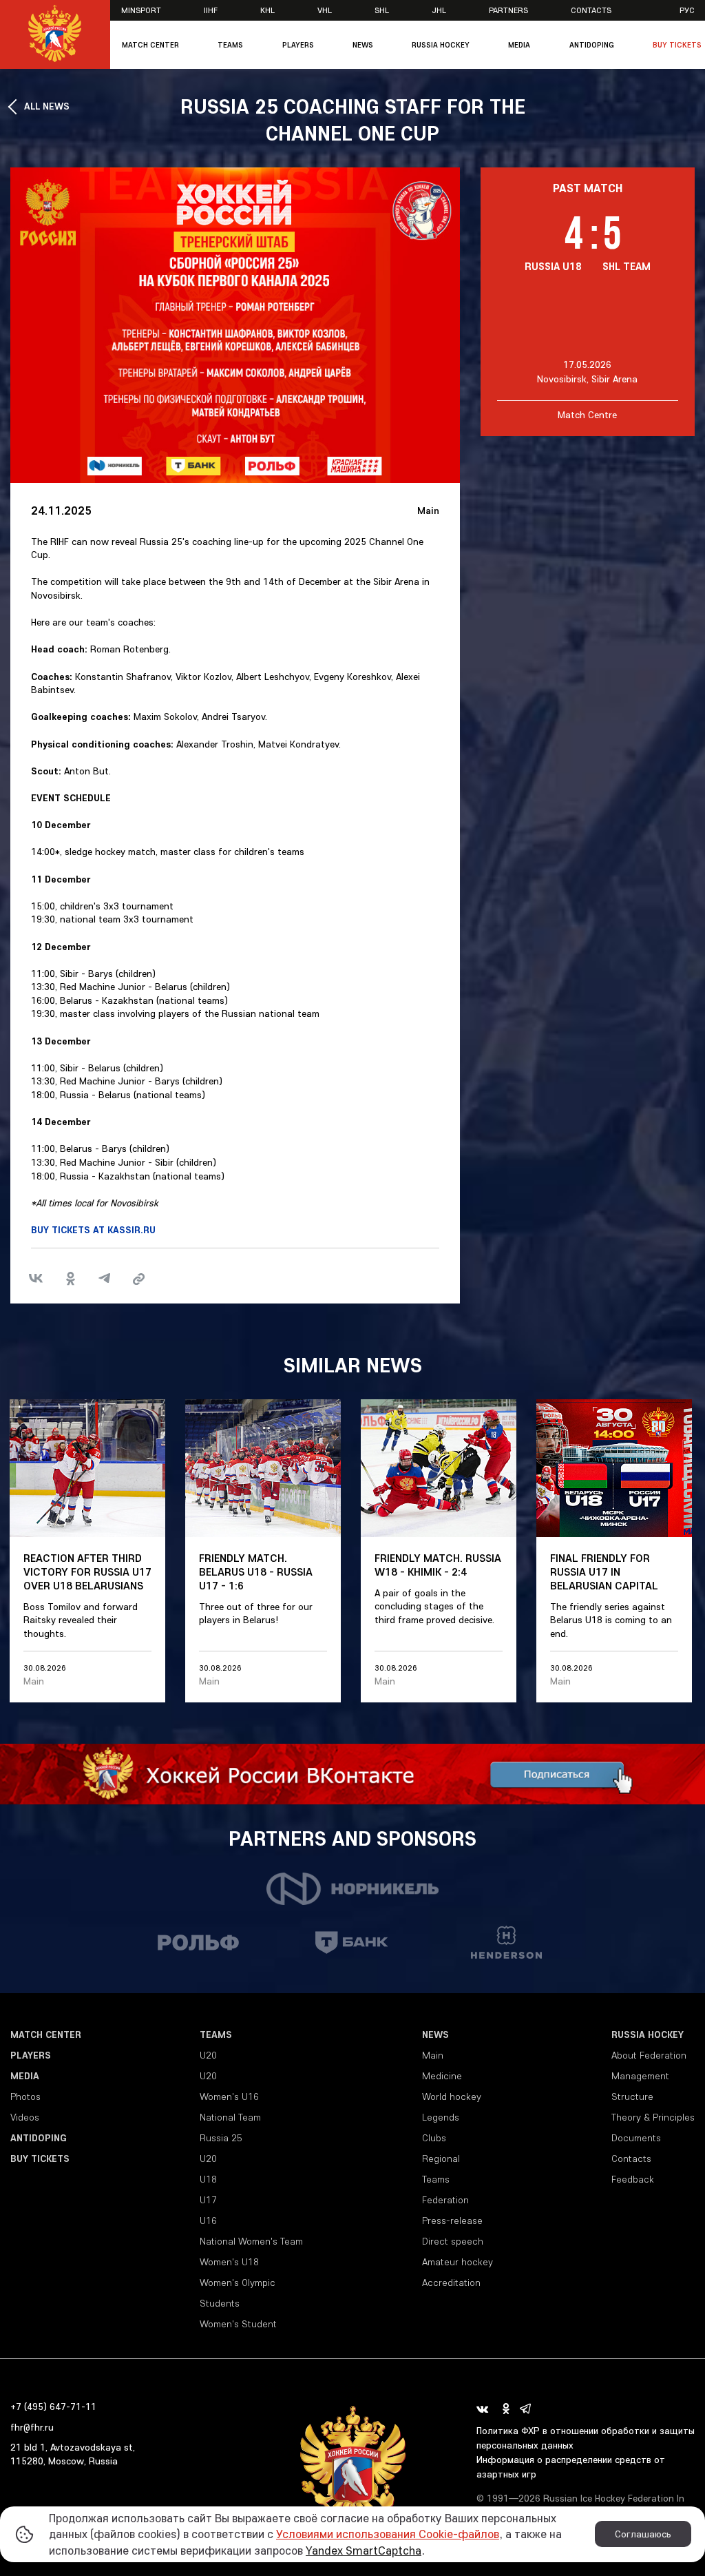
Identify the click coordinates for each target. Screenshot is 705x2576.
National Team (230, 2117)
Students (220, 2303)
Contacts (591, 10)
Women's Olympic (238, 2283)
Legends (441, 2117)
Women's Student (238, 2324)
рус (687, 10)
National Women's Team (251, 2241)
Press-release (452, 2220)
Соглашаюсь (643, 2534)
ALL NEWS (47, 106)
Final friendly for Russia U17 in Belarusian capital (604, 1572)
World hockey (452, 2096)
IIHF (211, 10)
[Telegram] (105, 1279)
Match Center (150, 45)
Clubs (434, 2138)
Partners (508, 10)
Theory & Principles (653, 2117)
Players (298, 45)
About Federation (649, 2055)
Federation (445, 2200)
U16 (208, 2220)
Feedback (633, 2179)
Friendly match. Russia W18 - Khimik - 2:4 (438, 1565)
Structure (632, 2096)
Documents (636, 2138)
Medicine (442, 2076)
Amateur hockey (457, 2262)
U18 (208, 2179)
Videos (25, 2117)
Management (640, 2076)
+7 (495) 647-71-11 (53, 2407)
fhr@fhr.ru (32, 2427)
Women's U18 (229, 2262)
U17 (208, 2200)
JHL (439, 10)
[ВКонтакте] (36, 1279)
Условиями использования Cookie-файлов (388, 2534)
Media (519, 45)
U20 (208, 2055)
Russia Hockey (441, 45)
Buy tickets (677, 45)
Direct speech (453, 2241)
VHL (325, 10)
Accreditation (451, 2283)
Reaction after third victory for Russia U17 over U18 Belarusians (87, 1572)
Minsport (141, 10)
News (363, 45)
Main (428, 511)
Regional (441, 2158)
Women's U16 (229, 2096)
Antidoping (592, 45)
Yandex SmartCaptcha (364, 2550)
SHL (382, 10)
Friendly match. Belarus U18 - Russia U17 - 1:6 (256, 1572)
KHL (267, 10)
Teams (230, 45)
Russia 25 (221, 2138)
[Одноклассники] (70, 1279)
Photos (25, 2096)
